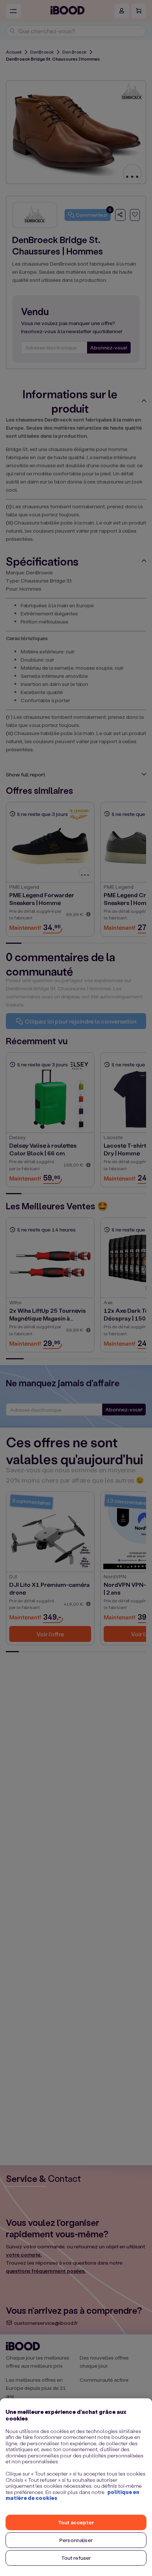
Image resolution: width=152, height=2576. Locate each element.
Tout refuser (76, 2558)
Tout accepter (76, 2522)
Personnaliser (76, 2540)
